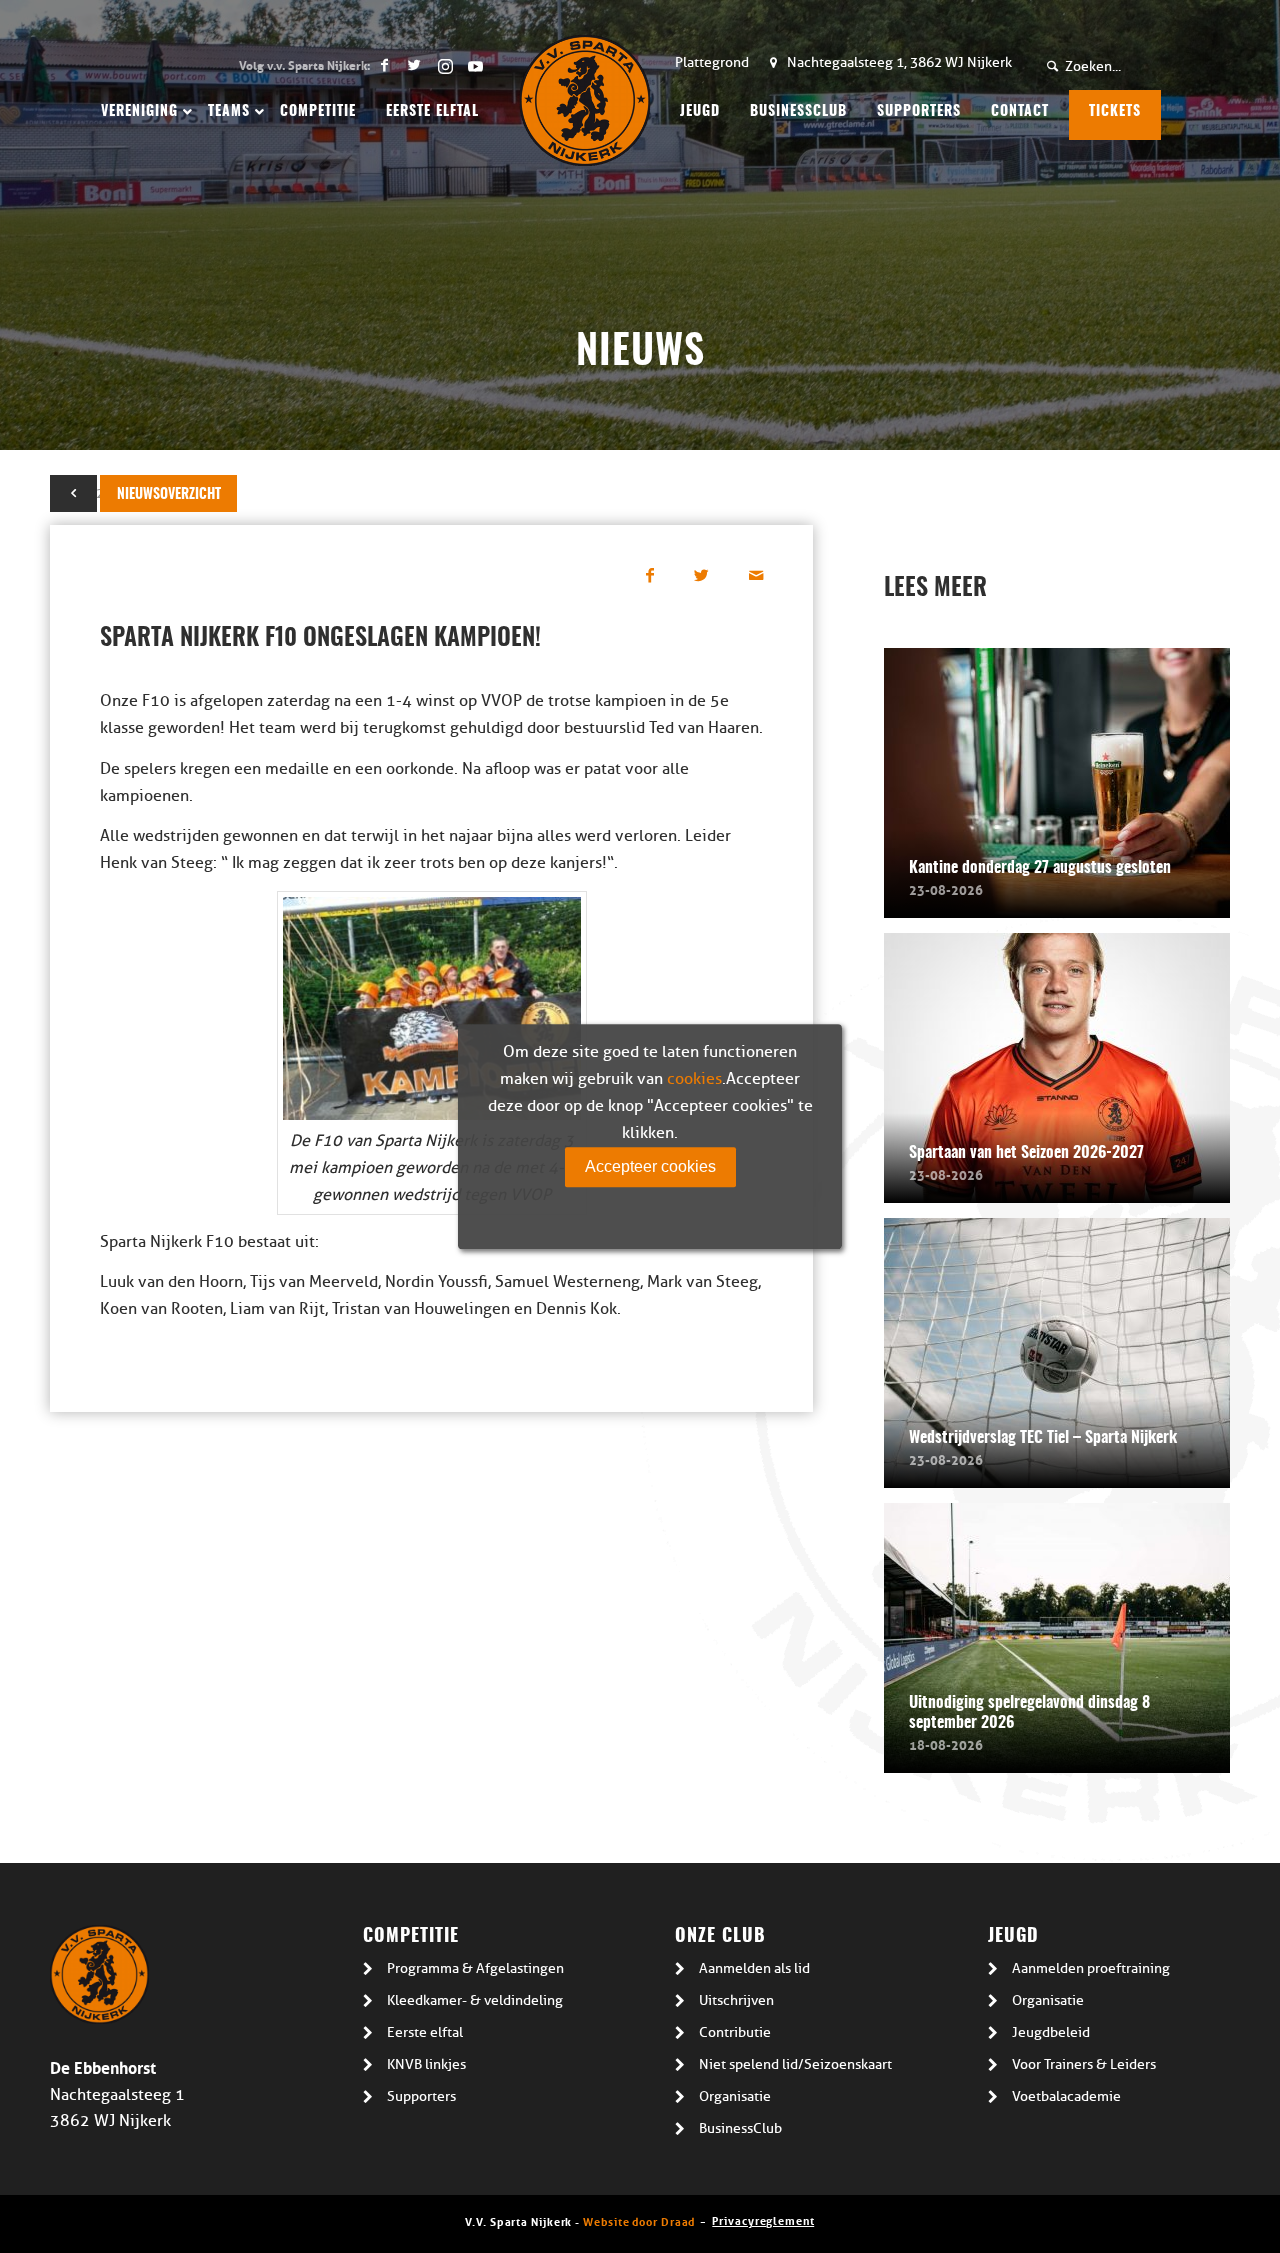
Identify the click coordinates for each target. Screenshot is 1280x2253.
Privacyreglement (763, 2219)
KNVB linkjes (426, 2064)
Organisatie (735, 2096)
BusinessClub (740, 2128)
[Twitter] (414, 65)
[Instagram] (444, 65)
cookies (694, 1079)
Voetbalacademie (1066, 2096)
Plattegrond (712, 62)
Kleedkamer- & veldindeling (475, 2000)
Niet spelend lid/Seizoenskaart (795, 2064)
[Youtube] (475, 65)
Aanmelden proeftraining (1091, 1968)
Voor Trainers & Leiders (1084, 2064)
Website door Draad (639, 2220)
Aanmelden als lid (754, 1968)
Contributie (735, 2032)
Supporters (421, 2096)
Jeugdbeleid (1051, 2032)
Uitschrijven (736, 2000)
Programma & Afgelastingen (475, 1968)
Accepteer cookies (650, 1166)
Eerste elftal (425, 2032)
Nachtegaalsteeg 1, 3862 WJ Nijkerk (899, 62)
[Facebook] (384, 65)
